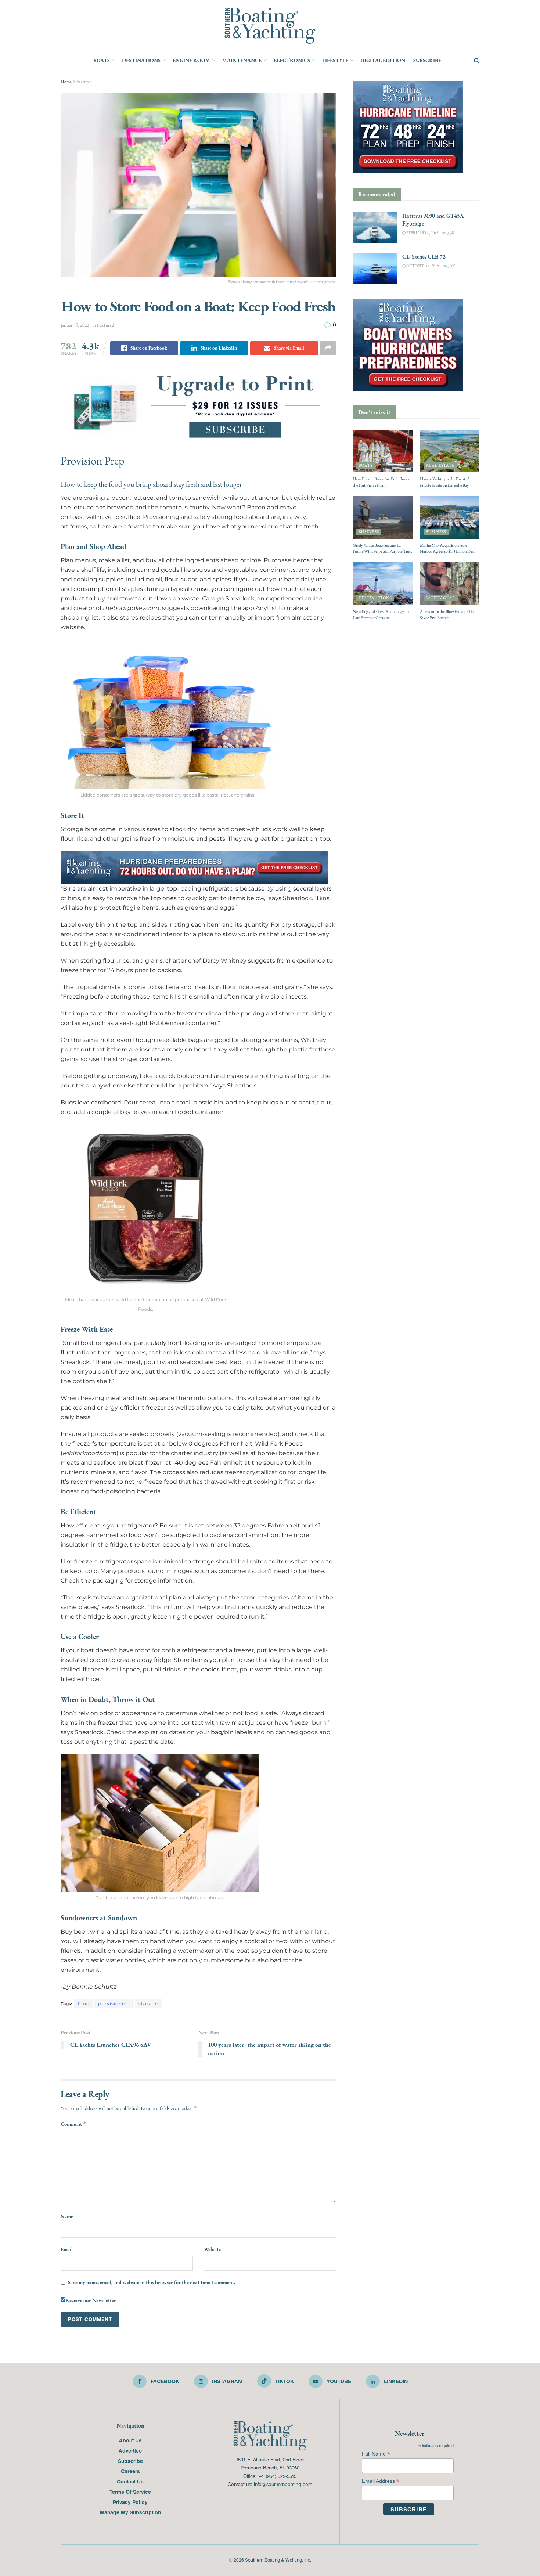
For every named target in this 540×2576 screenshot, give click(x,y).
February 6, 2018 (422, 233)
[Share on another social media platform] (328, 348)
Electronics (292, 60)
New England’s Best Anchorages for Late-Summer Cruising (381, 615)
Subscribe (427, 60)
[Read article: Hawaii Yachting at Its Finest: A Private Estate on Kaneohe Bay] (450, 451)
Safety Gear (441, 598)
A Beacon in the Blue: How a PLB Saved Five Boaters (447, 615)
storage (148, 2004)
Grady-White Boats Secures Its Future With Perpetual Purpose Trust (382, 549)
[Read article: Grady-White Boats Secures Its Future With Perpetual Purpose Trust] (383, 517)
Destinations (141, 60)
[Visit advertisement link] (198, 406)
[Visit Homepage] (270, 26)
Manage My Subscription (130, 2512)
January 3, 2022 (75, 325)
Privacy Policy (130, 2502)
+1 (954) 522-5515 (277, 2476)
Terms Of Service (130, 2492)
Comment (74, 2124)
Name (67, 2216)
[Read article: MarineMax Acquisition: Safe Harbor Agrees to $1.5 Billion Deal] (450, 517)
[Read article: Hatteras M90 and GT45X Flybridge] (375, 228)
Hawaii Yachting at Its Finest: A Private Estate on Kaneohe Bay (445, 482)
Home (66, 82)
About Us (130, 2440)
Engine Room (191, 60)
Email (67, 2249)
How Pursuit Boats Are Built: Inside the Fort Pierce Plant (381, 482)
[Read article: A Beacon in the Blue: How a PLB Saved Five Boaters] (450, 584)
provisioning (114, 2004)
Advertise (130, 2450)
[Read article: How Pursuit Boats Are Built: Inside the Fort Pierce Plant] (383, 451)
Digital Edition (383, 60)
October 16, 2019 (422, 266)
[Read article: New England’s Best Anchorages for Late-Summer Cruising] (383, 584)
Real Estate (440, 466)
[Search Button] (477, 61)
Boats (102, 60)
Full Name (376, 2454)
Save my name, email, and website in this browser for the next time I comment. (152, 2282)
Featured (84, 82)
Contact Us (130, 2481)
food (84, 2004)
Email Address (381, 2481)
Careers (130, 2471)
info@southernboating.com (283, 2484)
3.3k (450, 233)
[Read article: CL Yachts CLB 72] (375, 268)
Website (212, 2249)
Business (369, 532)
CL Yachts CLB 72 (424, 257)
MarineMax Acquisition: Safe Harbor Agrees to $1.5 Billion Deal (448, 549)
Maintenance (242, 60)
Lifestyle (335, 60)
